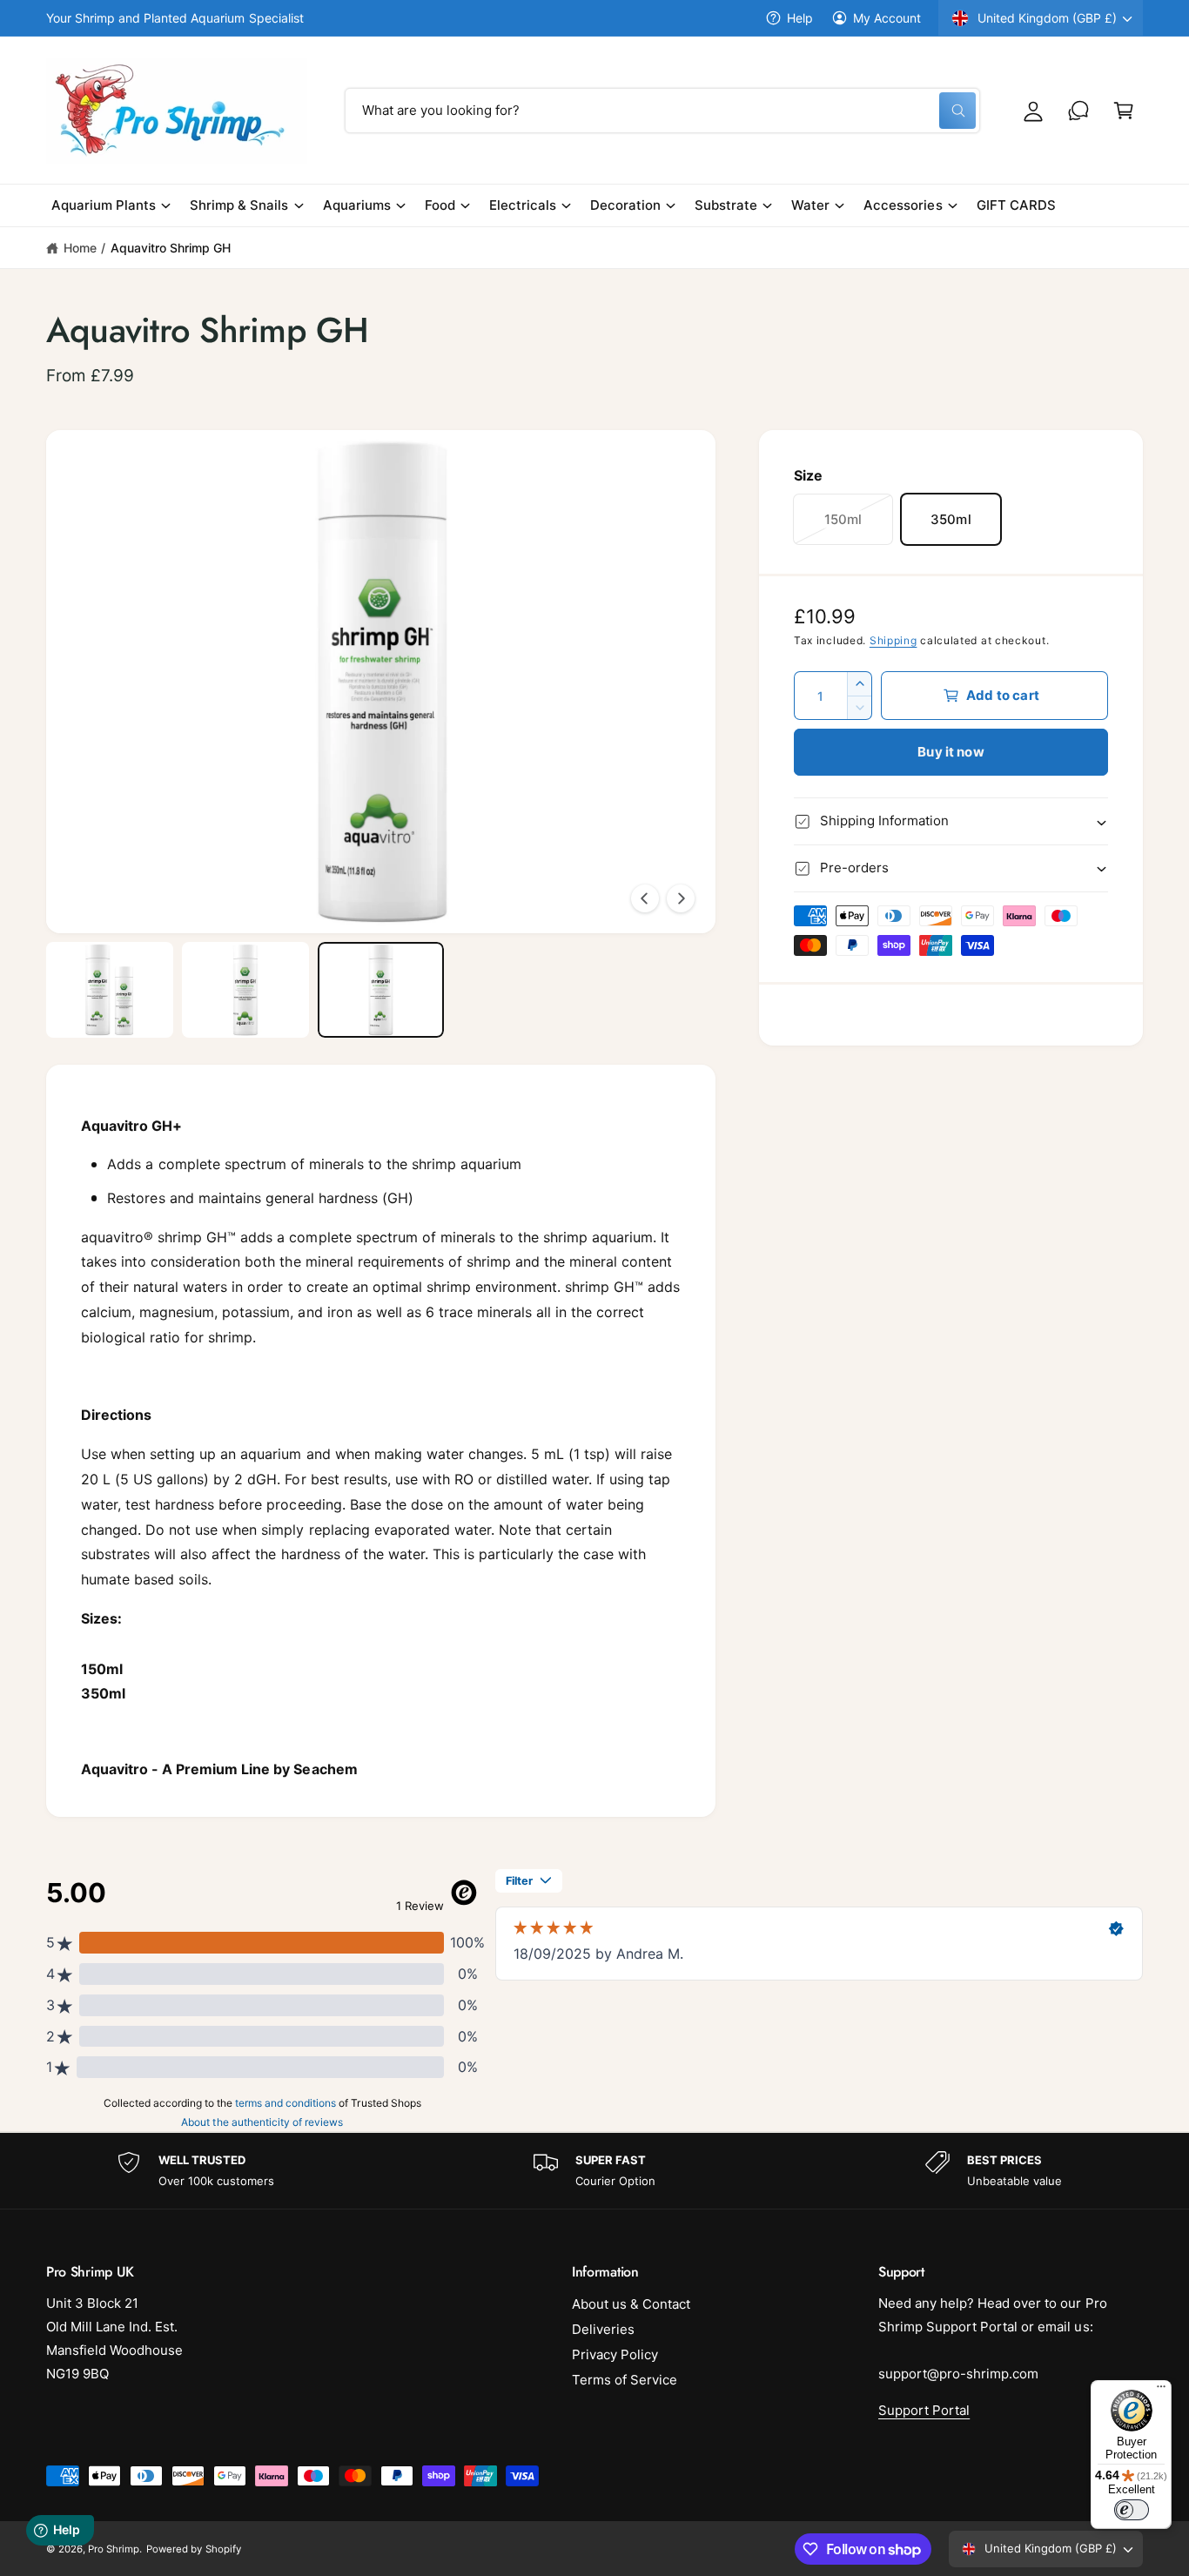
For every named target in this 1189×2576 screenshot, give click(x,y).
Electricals (523, 205)
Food (440, 205)
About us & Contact (631, 2304)
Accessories (903, 205)
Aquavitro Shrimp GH (171, 248)
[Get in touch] (1078, 111)
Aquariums (357, 205)
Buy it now (951, 752)
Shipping (893, 640)
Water (810, 205)
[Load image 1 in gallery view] (110, 990)
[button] (1124, 111)
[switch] (1132, 2510)
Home (80, 248)
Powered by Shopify (193, 2549)
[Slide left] (645, 898)
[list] (594, 2171)
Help (800, 18)
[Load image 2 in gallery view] (245, 990)
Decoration (625, 205)
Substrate (726, 205)
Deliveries (603, 2329)
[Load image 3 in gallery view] (381, 990)
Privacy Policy (615, 2354)
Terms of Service (625, 2380)
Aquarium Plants (104, 205)
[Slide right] (681, 898)
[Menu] (1161, 2391)
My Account (887, 18)
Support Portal (924, 2410)
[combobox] (662, 111)
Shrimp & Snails (239, 205)
